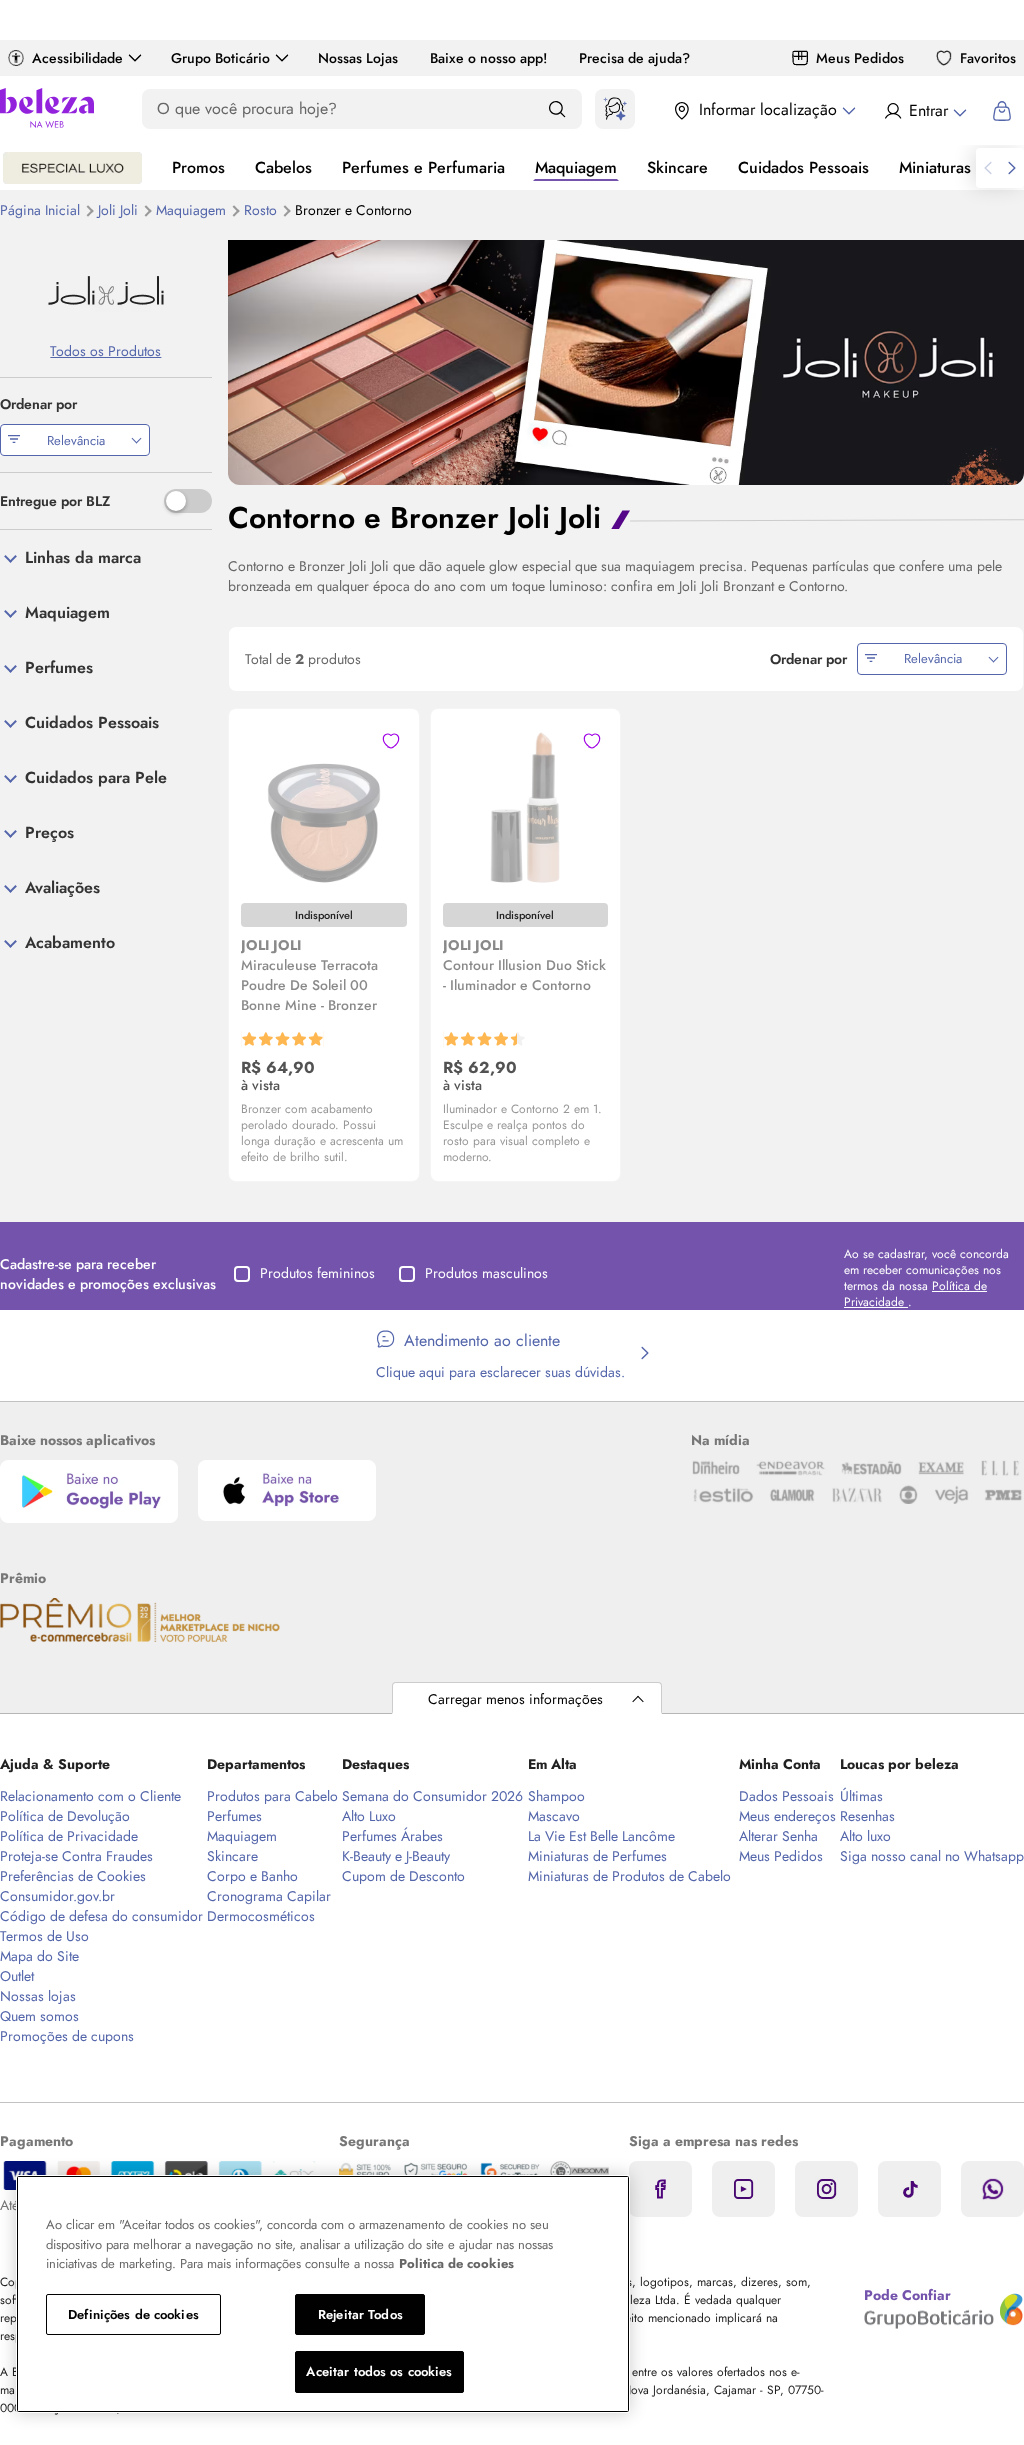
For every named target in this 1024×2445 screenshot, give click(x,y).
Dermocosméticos (261, 1916)
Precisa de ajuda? (634, 58)
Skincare (677, 167)
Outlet (17, 1976)
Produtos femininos (317, 1273)
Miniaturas (935, 167)
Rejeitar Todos (360, 2314)
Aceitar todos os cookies (379, 2371)
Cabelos (283, 167)
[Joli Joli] (106, 290)
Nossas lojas (38, 1996)
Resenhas (867, 1816)
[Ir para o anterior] (988, 168)
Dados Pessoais (786, 1796)
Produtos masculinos (486, 1273)
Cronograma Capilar (269, 1896)
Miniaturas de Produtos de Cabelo (629, 1876)
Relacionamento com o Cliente (90, 1796)
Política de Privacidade (69, 1836)
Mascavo (554, 1816)
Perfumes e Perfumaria (423, 167)
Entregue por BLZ (55, 501)
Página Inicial (42, 210)
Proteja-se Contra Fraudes (76, 1856)
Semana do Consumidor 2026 (432, 1796)
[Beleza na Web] (47, 110)
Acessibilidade (77, 58)
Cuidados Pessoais (803, 167)
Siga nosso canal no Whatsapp (932, 1856)
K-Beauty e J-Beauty (396, 1856)
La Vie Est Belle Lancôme (601, 1836)
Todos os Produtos (105, 351)
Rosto (262, 210)
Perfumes (234, 1816)
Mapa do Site (39, 1956)
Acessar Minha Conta (924, 111)
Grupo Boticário (220, 58)
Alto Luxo (369, 1816)
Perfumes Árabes (392, 1836)
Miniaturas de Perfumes (597, 1856)
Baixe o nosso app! (488, 58)
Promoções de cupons (67, 2036)
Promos (198, 167)
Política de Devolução (65, 1816)
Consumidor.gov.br (57, 1896)
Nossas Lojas (358, 58)
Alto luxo (865, 1836)
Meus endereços (787, 1816)
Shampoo (556, 1796)
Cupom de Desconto (403, 1876)
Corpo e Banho (252, 1876)
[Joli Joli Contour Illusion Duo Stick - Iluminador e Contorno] (525, 805)
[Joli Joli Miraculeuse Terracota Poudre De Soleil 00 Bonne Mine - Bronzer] (324, 805)
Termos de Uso (44, 1936)
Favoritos (988, 58)
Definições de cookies (133, 2314)
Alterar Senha (778, 1836)
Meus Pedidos (860, 58)
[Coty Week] (72, 168)
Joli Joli (120, 210)
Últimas (861, 1796)
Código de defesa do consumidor (101, 1916)
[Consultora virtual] (615, 109)
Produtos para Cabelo (272, 1796)
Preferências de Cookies (73, 1876)
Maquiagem (576, 167)
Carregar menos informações (515, 1699)
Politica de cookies (456, 2263)
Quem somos (39, 2016)
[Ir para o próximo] (1012, 168)
